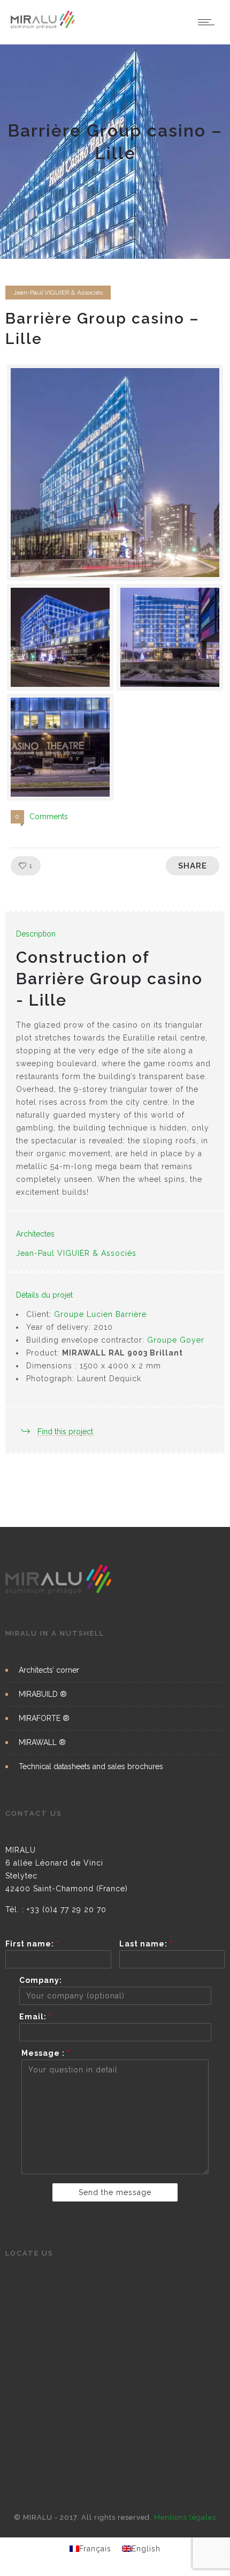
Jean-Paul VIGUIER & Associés (76, 1253)
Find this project (65, 1432)
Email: (36, 2017)
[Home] (43, 27)
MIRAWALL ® (42, 1742)
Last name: (146, 1944)
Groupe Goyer (176, 1340)
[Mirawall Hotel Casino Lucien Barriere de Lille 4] (60, 637)
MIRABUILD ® (43, 1694)
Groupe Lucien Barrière (100, 1314)
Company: (41, 1980)
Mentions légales (185, 2517)
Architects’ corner (49, 1670)
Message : (46, 2053)
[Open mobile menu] (209, 22)
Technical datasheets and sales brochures (91, 1766)
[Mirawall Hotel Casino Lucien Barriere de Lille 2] (170, 637)
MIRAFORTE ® (44, 1718)
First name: (32, 1944)
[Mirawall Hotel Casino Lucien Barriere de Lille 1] (60, 747)
